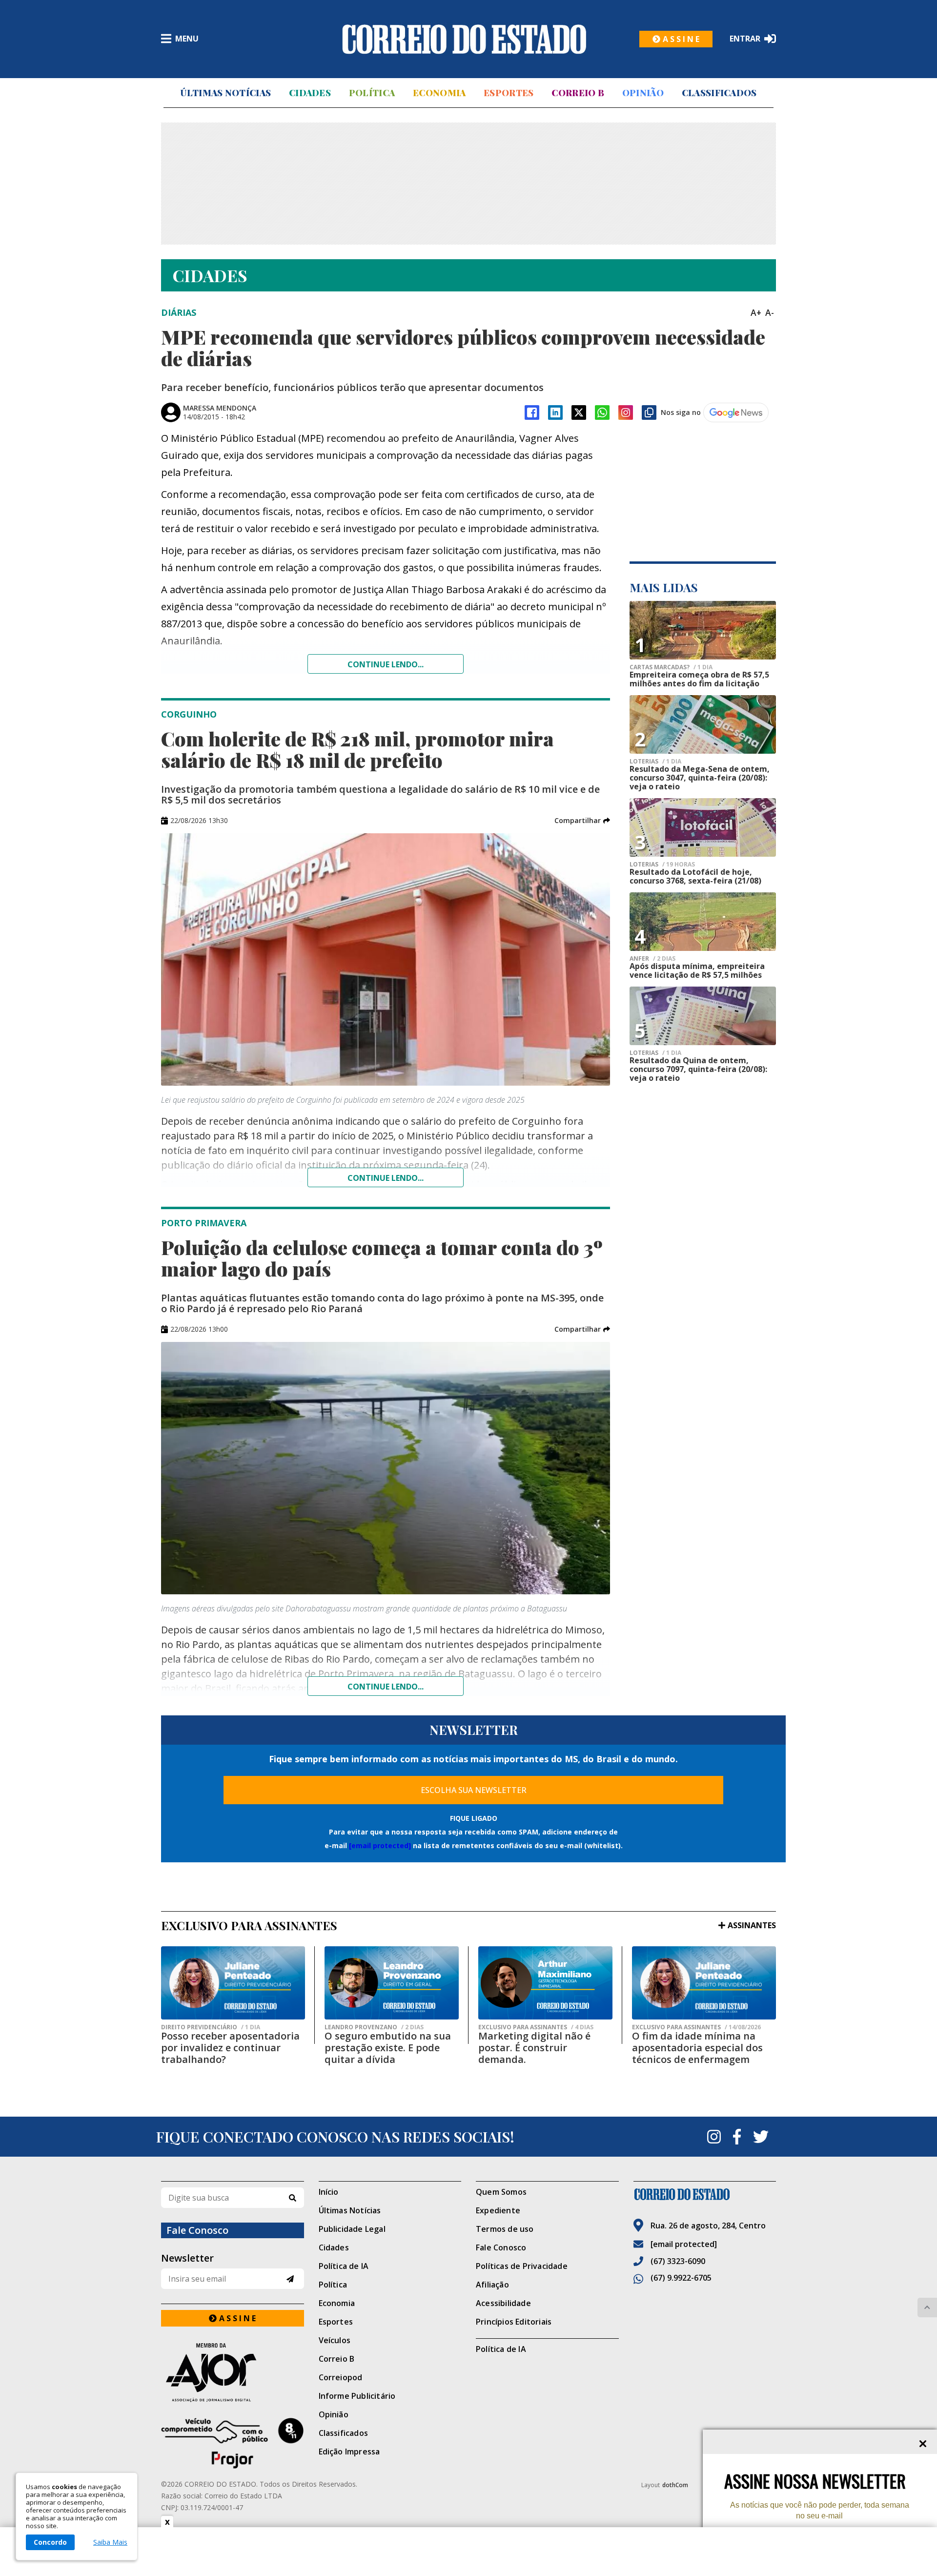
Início (329, 2192)
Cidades (310, 93)
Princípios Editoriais (514, 2322)
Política (372, 93)
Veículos (335, 2340)
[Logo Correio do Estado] (464, 39)
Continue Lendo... (386, 1178)
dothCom (675, 2485)
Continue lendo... (386, 664)
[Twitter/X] (579, 412)
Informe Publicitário (357, 2396)
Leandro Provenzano (374, 2027)
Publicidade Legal (352, 2229)
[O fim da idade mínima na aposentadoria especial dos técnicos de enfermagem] (704, 1983)
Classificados (719, 93)
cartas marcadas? (671, 667)
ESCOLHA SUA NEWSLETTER (474, 1790)
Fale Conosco (501, 2247)
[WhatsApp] (602, 412)
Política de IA (344, 2266)
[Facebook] (532, 412)
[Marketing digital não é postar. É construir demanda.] (545, 1983)
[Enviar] (290, 2279)
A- (770, 312)
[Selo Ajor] (233, 2372)
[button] (582, 821)
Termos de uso (505, 2229)
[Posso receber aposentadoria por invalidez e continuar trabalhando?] (233, 1983)
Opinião (643, 93)
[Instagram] (626, 412)
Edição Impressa (349, 2452)
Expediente (498, 2210)
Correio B (578, 93)
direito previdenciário (211, 2027)
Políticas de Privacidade (522, 2266)
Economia (439, 93)
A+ (756, 312)
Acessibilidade (503, 2303)
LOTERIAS (655, 762)
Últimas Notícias (225, 93)
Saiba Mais (110, 2542)
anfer (652, 959)
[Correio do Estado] (705, 2194)
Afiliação (492, 2285)
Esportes (509, 93)
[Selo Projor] (233, 2443)
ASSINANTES (752, 1925)
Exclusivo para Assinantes (536, 2027)
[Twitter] (761, 2137)
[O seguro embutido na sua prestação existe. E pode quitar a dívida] (392, 1983)
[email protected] (380, 1845)
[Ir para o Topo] (927, 2308)
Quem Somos (501, 2192)
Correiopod (341, 2377)
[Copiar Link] (649, 412)
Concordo (50, 2542)
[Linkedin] (555, 412)
